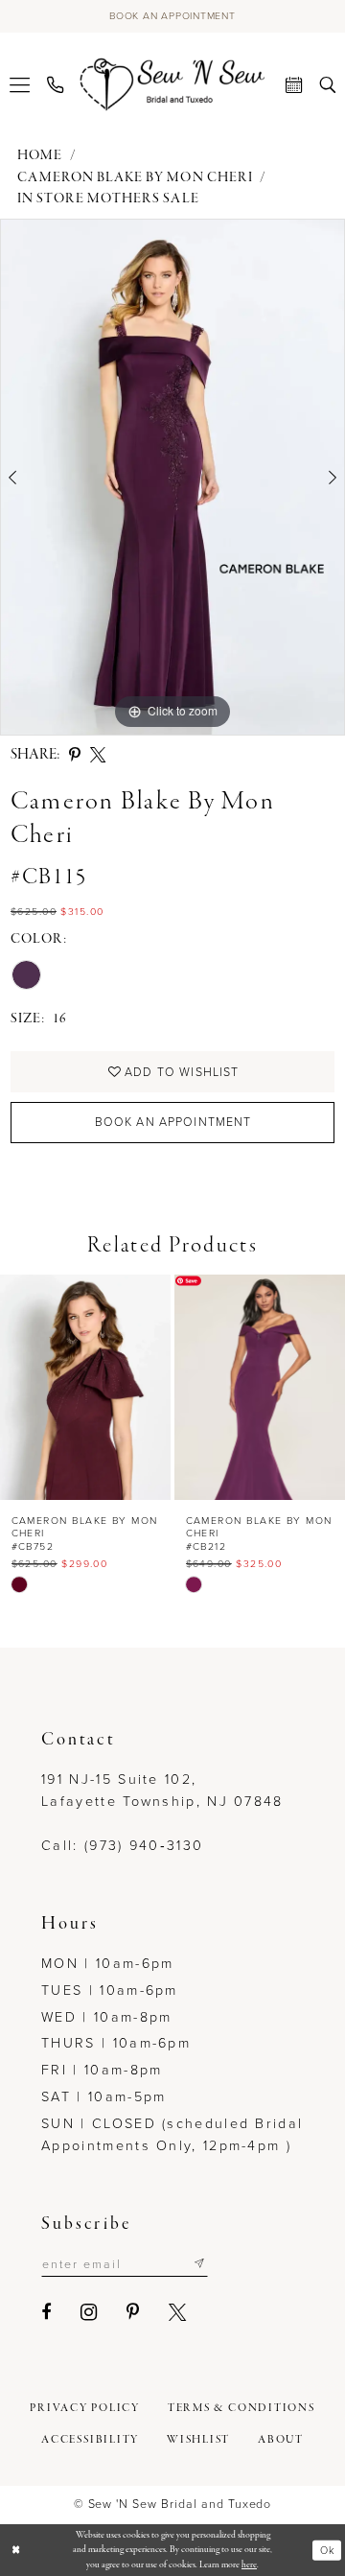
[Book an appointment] (294, 84)
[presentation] (85, 1388)
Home (40, 156)
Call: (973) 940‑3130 (122, 1845)
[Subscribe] (199, 2265)
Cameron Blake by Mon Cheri (135, 178)
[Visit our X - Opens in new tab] (178, 2312)
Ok (327, 2550)
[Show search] (327, 84)
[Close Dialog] (16, 2550)
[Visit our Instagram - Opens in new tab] (90, 2312)
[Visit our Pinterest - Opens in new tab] (134, 2312)
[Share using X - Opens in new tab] (98, 755)
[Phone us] (55, 84)
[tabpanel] (172, 477)
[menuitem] (20, 84)
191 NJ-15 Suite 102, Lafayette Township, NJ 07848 (162, 1790)
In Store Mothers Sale (108, 199)
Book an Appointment (173, 1122)
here (249, 2565)
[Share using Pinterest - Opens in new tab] (75, 755)
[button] (20, 84)
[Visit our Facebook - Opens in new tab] (47, 2312)
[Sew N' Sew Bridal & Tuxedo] (173, 84)
